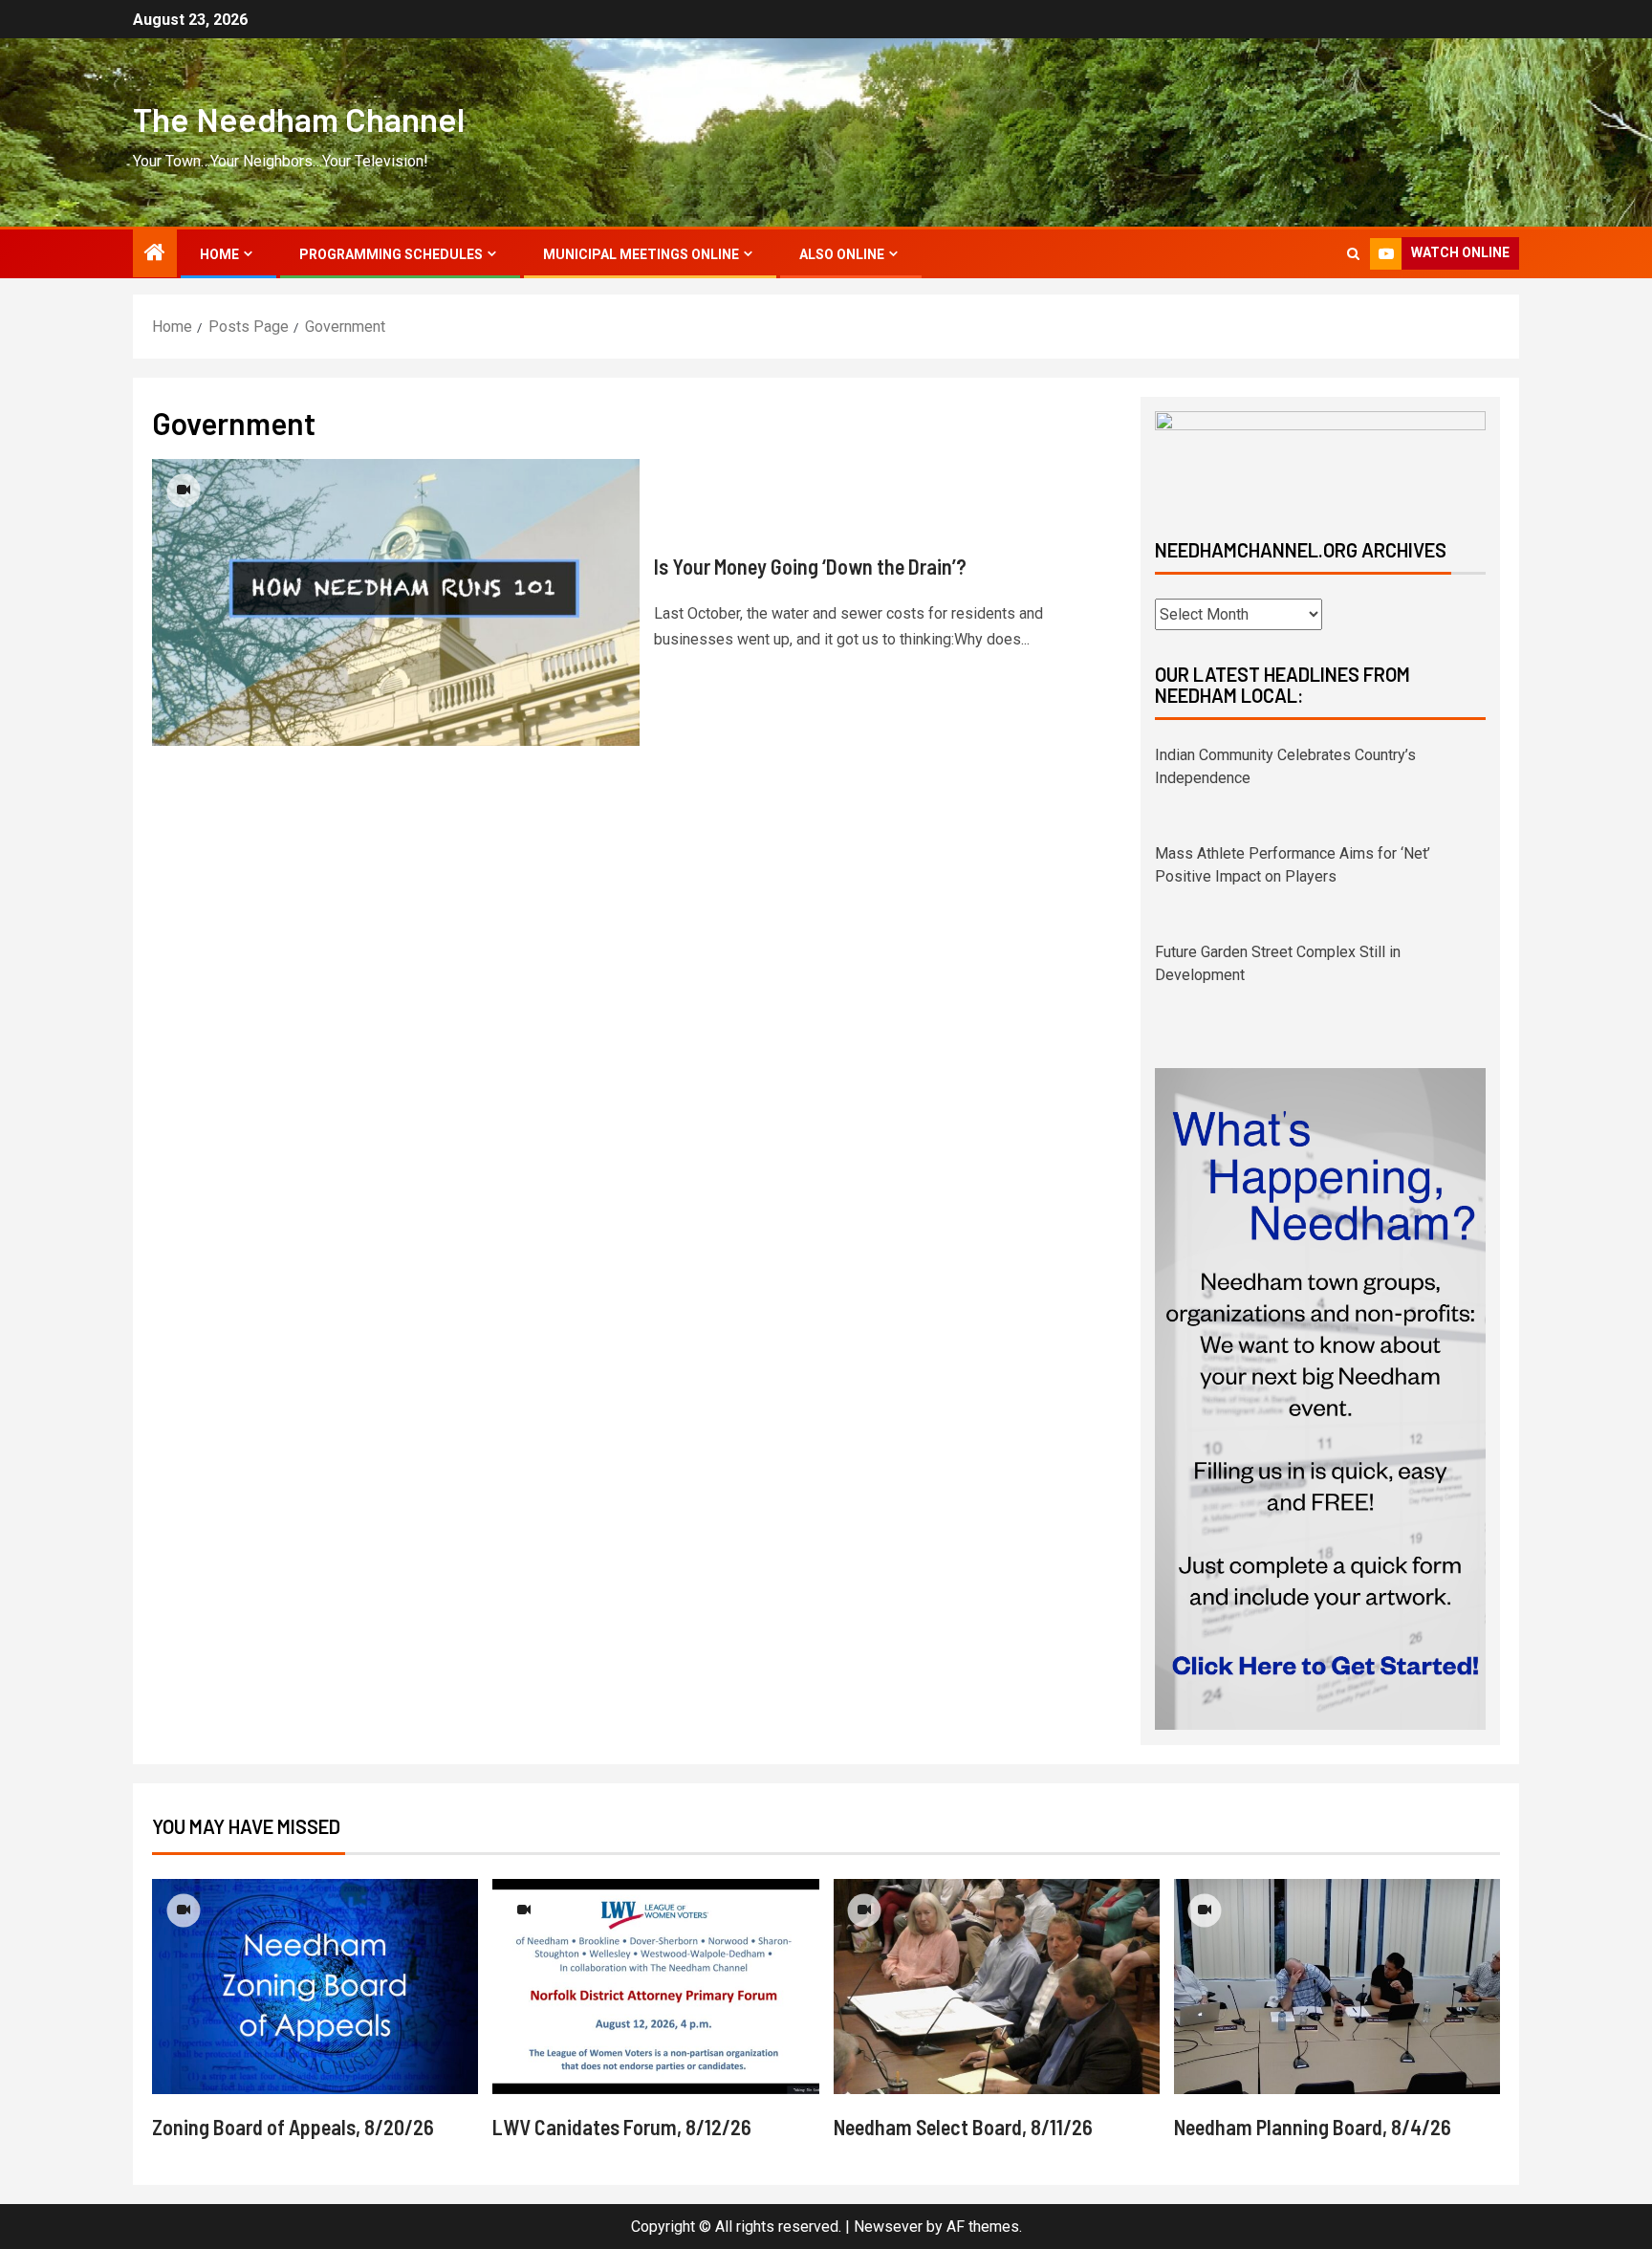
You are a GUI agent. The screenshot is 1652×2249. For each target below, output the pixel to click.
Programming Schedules (391, 254)
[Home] (155, 254)
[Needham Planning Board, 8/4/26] (1337, 1964)
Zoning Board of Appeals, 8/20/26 (293, 2104)
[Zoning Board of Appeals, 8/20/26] (315, 1964)
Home (219, 254)
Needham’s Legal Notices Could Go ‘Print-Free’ (1311, 952)
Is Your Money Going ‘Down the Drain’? (810, 566)
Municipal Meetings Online (641, 254)
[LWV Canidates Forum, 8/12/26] (655, 1964)
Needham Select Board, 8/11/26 (963, 2104)
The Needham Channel (299, 119)
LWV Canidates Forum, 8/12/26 (622, 2104)
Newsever (888, 2204)
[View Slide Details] (1320, 459)
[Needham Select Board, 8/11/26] (997, 1964)
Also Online (842, 254)
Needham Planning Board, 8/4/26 (1313, 2104)
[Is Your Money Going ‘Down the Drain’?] (396, 602)
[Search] (1353, 254)
